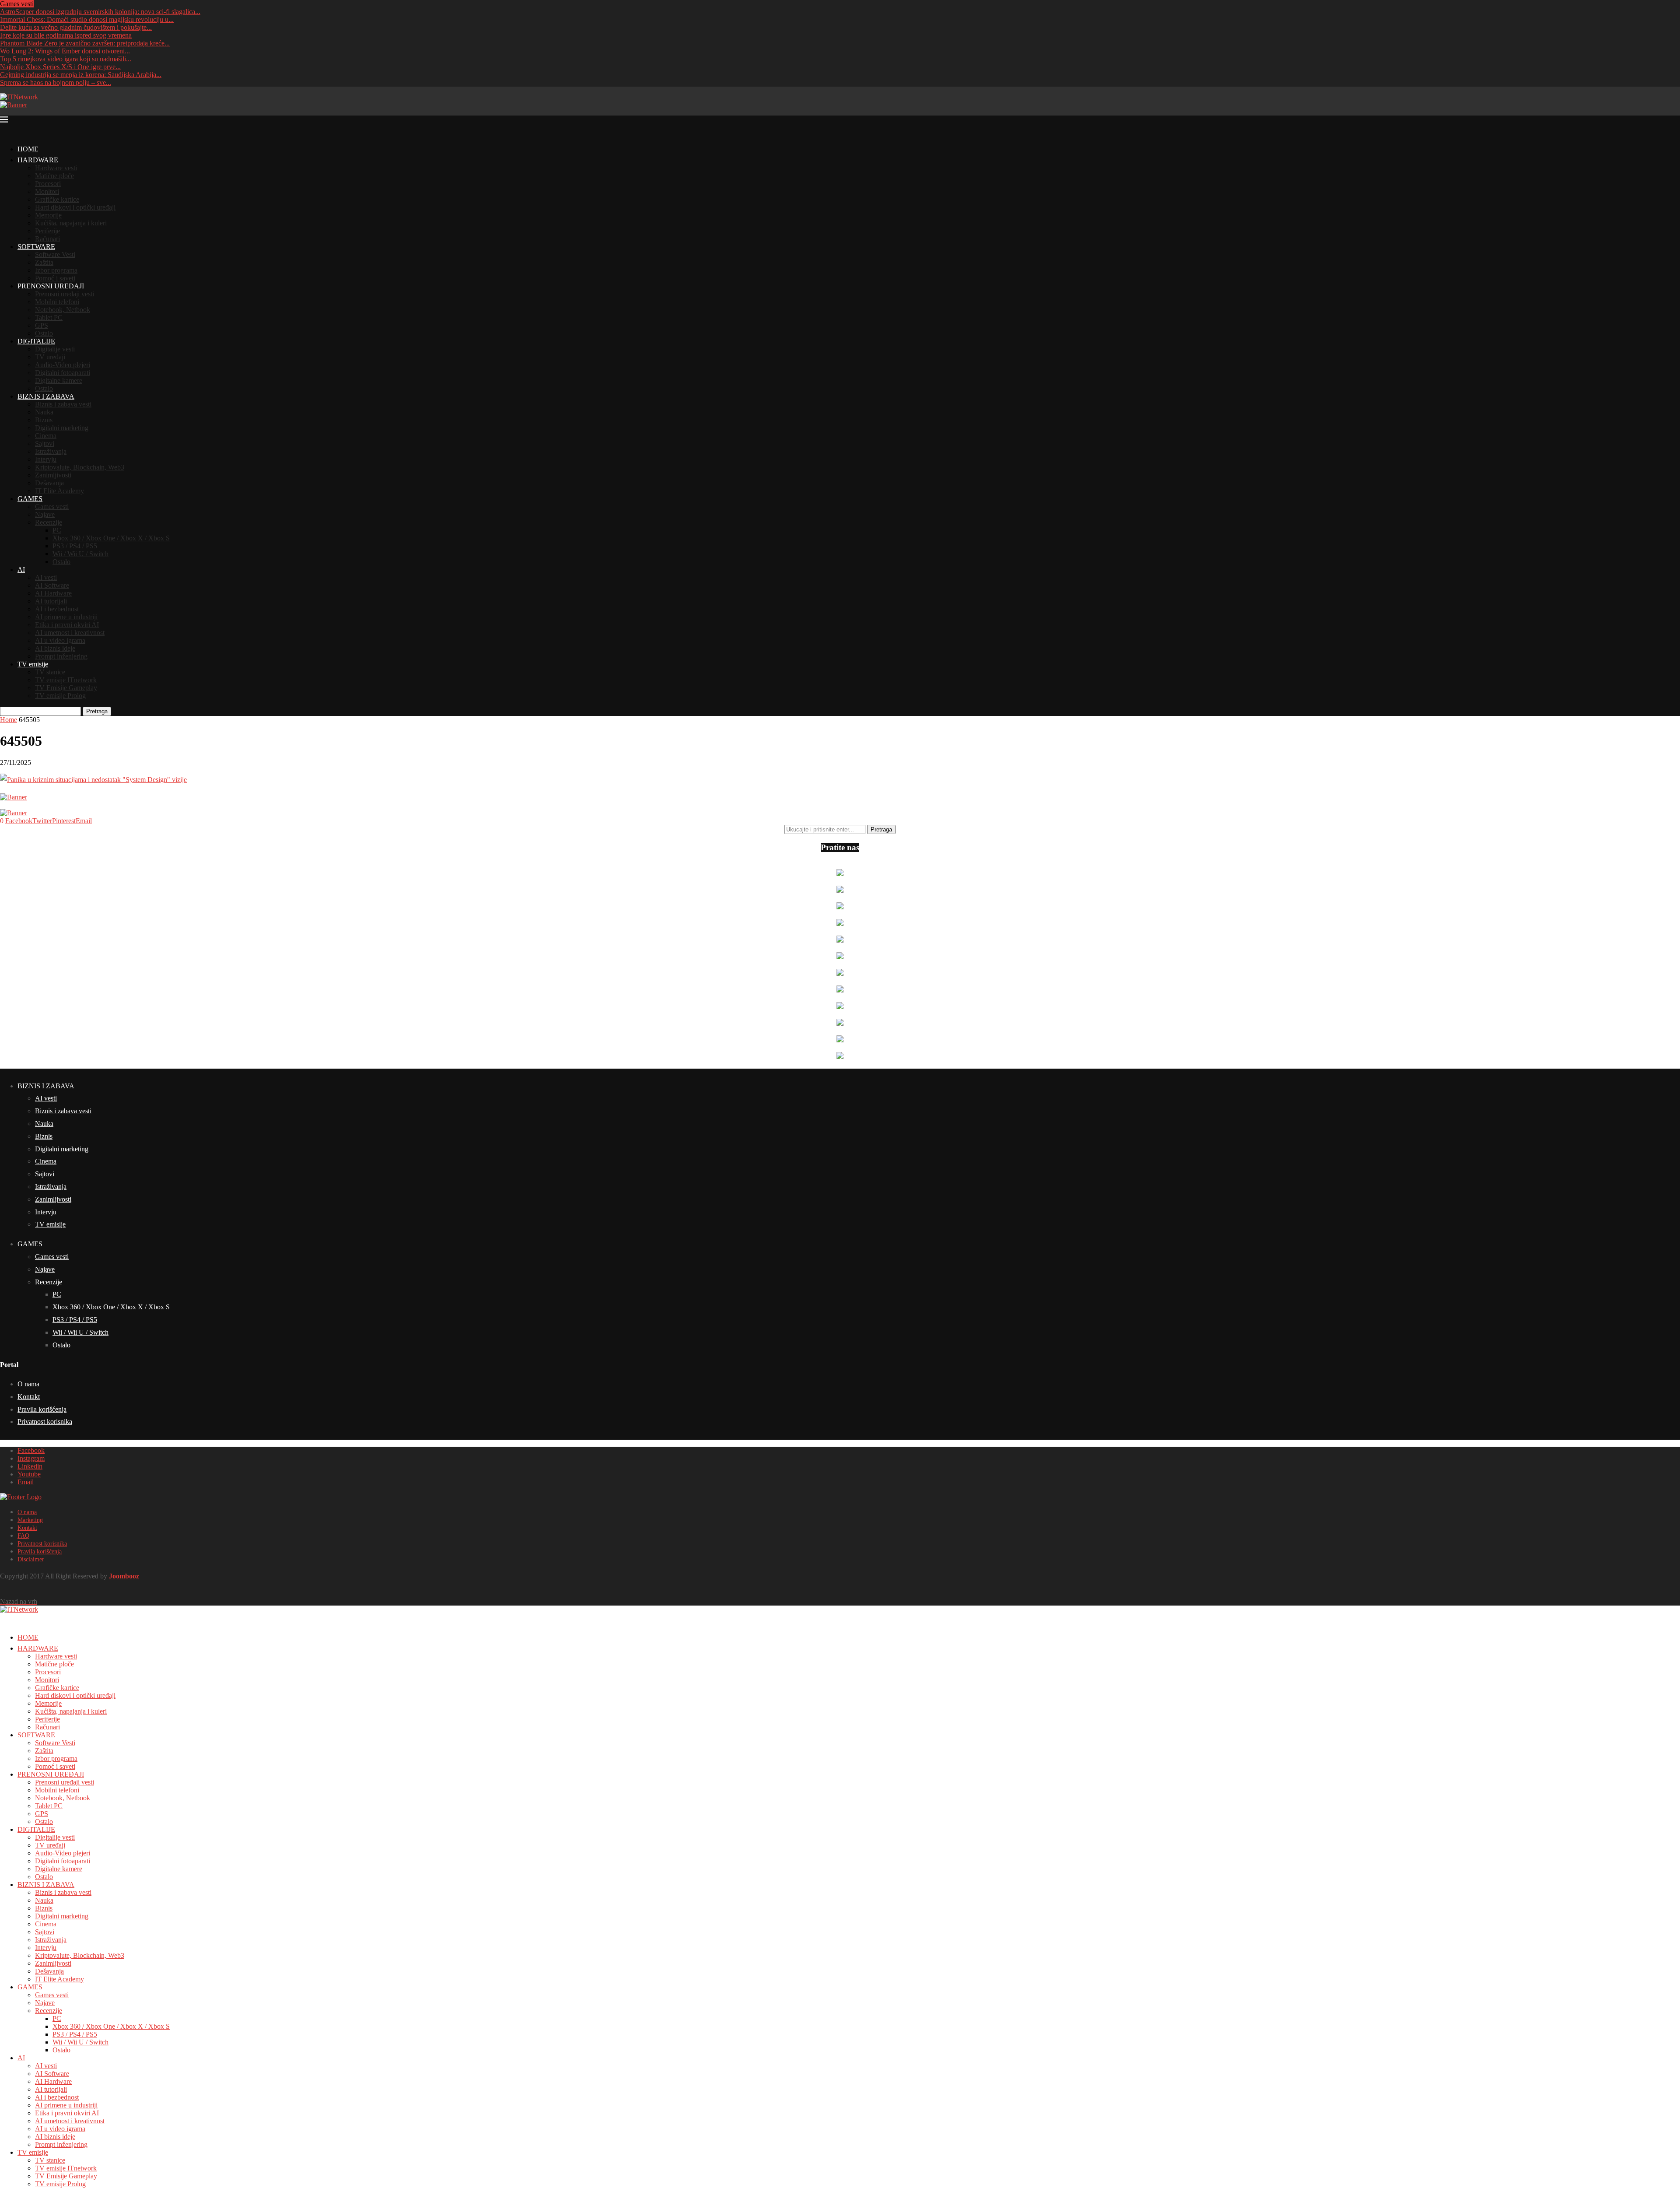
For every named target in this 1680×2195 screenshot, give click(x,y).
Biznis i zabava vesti (63, 404)
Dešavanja (49, 483)
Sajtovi (45, 444)
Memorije (48, 215)
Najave (45, 514)
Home (9, 720)
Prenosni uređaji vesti (65, 294)
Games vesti (52, 507)
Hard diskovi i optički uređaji (75, 207)
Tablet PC (49, 317)
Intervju (46, 459)
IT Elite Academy (59, 491)
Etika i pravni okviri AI (67, 625)
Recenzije (49, 522)
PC (57, 530)
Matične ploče (54, 176)
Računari (47, 239)
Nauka (44, 412)
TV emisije (33, 664)
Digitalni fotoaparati (63, 373)
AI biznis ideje (55, 648)
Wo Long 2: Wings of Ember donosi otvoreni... (65, 51)
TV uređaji (50, 357)
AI (21, 570)
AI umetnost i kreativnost (70, 633)
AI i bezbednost (57, 609)
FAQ (23, 1536)
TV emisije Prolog (60, 696)
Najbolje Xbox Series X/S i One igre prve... (60, 67)
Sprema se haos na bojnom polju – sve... (56, 82)
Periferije (47, 231)
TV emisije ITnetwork (66, 680)
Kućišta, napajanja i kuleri (71, 223)
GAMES (30, 499)
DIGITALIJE (36, 341)
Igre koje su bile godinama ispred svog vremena (66, 35)
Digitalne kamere (59, 380)
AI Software (52, 585)
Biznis (44, 420)
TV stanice (50, 672)
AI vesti (46, 577)
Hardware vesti (56, 168)
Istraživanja (51, 451)
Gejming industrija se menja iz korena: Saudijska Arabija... (81, 75)
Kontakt (29, 1397)
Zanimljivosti (53, 475)
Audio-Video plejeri (63, 365)
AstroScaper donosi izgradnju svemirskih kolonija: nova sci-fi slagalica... (100, 12)
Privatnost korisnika (45, 1422)
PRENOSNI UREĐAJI (51, 286)
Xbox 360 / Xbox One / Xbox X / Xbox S (111, 538)
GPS (42, 325)
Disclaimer (31, 1559)
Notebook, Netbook (63, 310)
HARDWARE (38, 160)
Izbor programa (56, 270)
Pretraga (97, 711)
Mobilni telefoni (57, 302)
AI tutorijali (51, 601)
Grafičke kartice (57, 199)
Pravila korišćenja (42, 1409)
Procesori (48, 184)
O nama (28, 1384)
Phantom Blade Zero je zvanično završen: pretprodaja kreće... (85, 43)
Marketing (30, 1520)
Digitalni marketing (62, 428)
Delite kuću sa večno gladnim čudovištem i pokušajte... (76, 27)
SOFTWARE (36, 247)
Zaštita (44, 262)
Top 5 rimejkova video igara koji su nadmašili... (66, 59)
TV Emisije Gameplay (66, 688)
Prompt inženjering (61, 656)
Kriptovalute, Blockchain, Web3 (80, 467)
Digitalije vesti (55, 349)
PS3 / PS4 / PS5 (75, 546)
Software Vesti (55, 254)
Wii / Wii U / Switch (80, 554)
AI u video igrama (60, 640)
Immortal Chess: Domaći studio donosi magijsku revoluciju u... (87, 19)
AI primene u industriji (66, 617)
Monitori (47, 191)
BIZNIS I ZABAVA (46, 396)
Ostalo (44, 333)
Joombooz (124, 1576)
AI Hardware (53, 593)
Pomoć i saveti (55, 278)
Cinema (46, 436)
